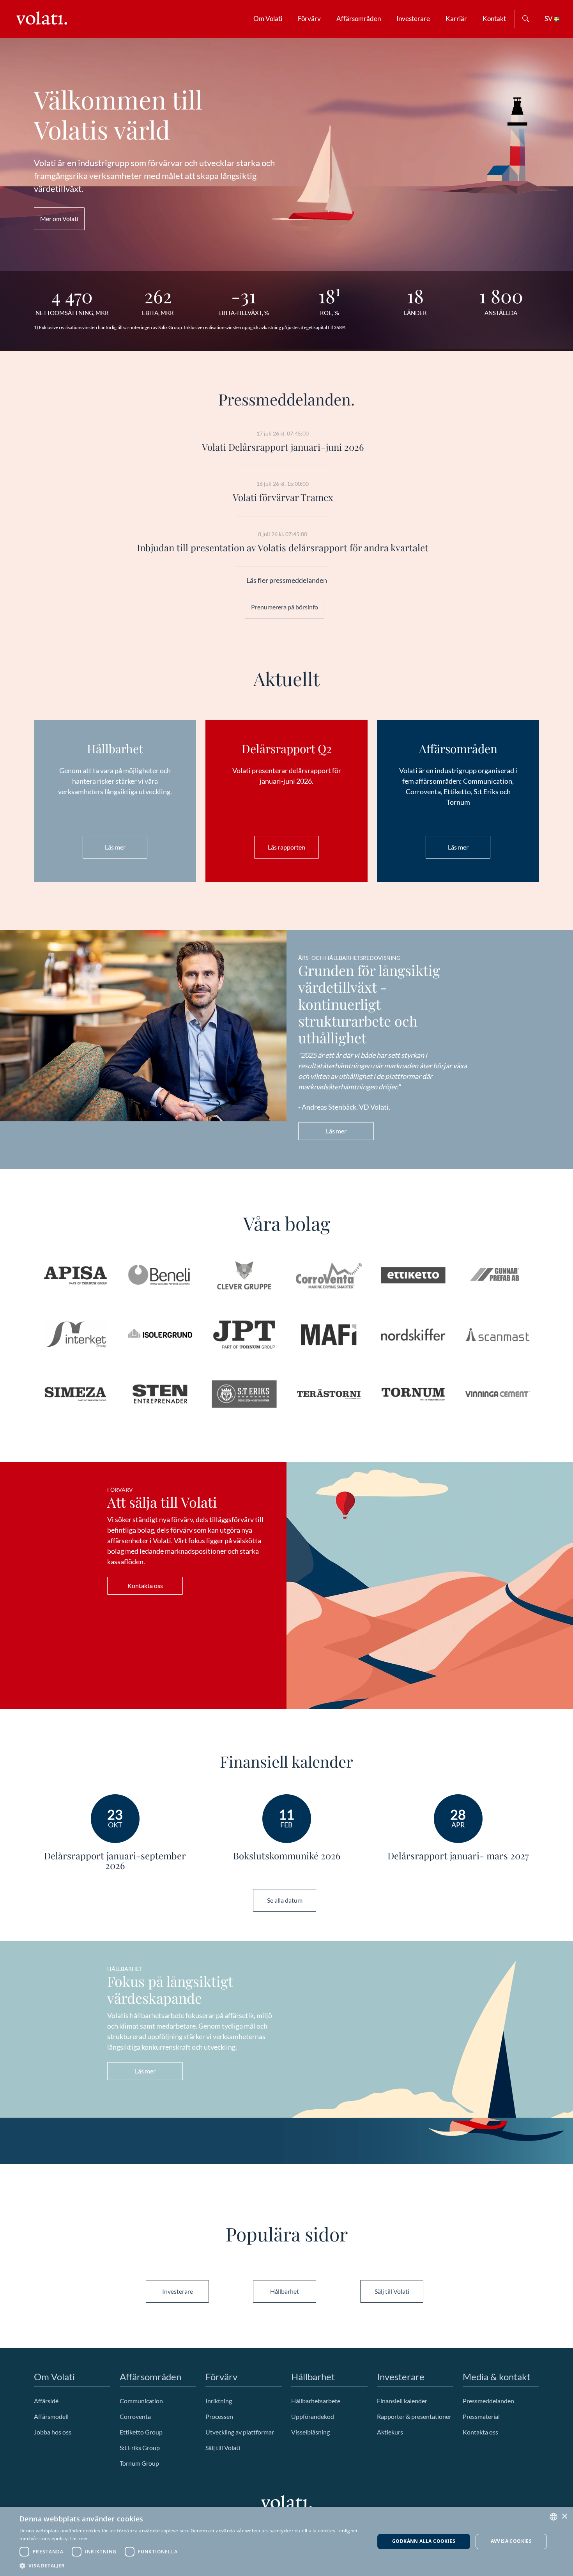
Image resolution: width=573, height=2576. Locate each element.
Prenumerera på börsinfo (285, 607)
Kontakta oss (145, 1585)
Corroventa (135, 2416)
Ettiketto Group (141, 2432)
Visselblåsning (310, 2432)
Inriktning (219, 2401)
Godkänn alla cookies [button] (424, 2541)
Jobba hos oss (53, 2432)
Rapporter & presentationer (414, 2416)
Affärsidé (46, 2401)
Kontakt (494, 19)
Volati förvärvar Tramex (283, 497)
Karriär (456, 19)
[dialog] (286, 2541)
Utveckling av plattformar (240, 2432)
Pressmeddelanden (488, 2401)
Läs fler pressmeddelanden (287, 580)
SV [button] (549, 19)
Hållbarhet (285, 2291)
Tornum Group (139, 2463)
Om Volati (268, 19)
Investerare (413, 19)
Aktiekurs (390, 2432)
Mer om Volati (59, 219)
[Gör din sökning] (526, 19)
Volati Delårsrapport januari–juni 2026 (283, 447)
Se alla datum (285, 1900)
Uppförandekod (313, 2416)
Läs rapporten (286, 847)
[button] (192, 2565)
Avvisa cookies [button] (511, 2541)
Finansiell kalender (402, 2401)
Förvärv (309, 19)
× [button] (564, 2517)
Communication (141, 2401)
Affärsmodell (51, 2416)
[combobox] (554, 2517)
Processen (219, 2416)
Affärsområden (359, 19)
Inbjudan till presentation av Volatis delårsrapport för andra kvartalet (283, 547)
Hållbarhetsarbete (316, 2401)
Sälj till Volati (392, 2291)
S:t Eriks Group (140, 2448)
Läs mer (115, 847)
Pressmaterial (481, 2416)
